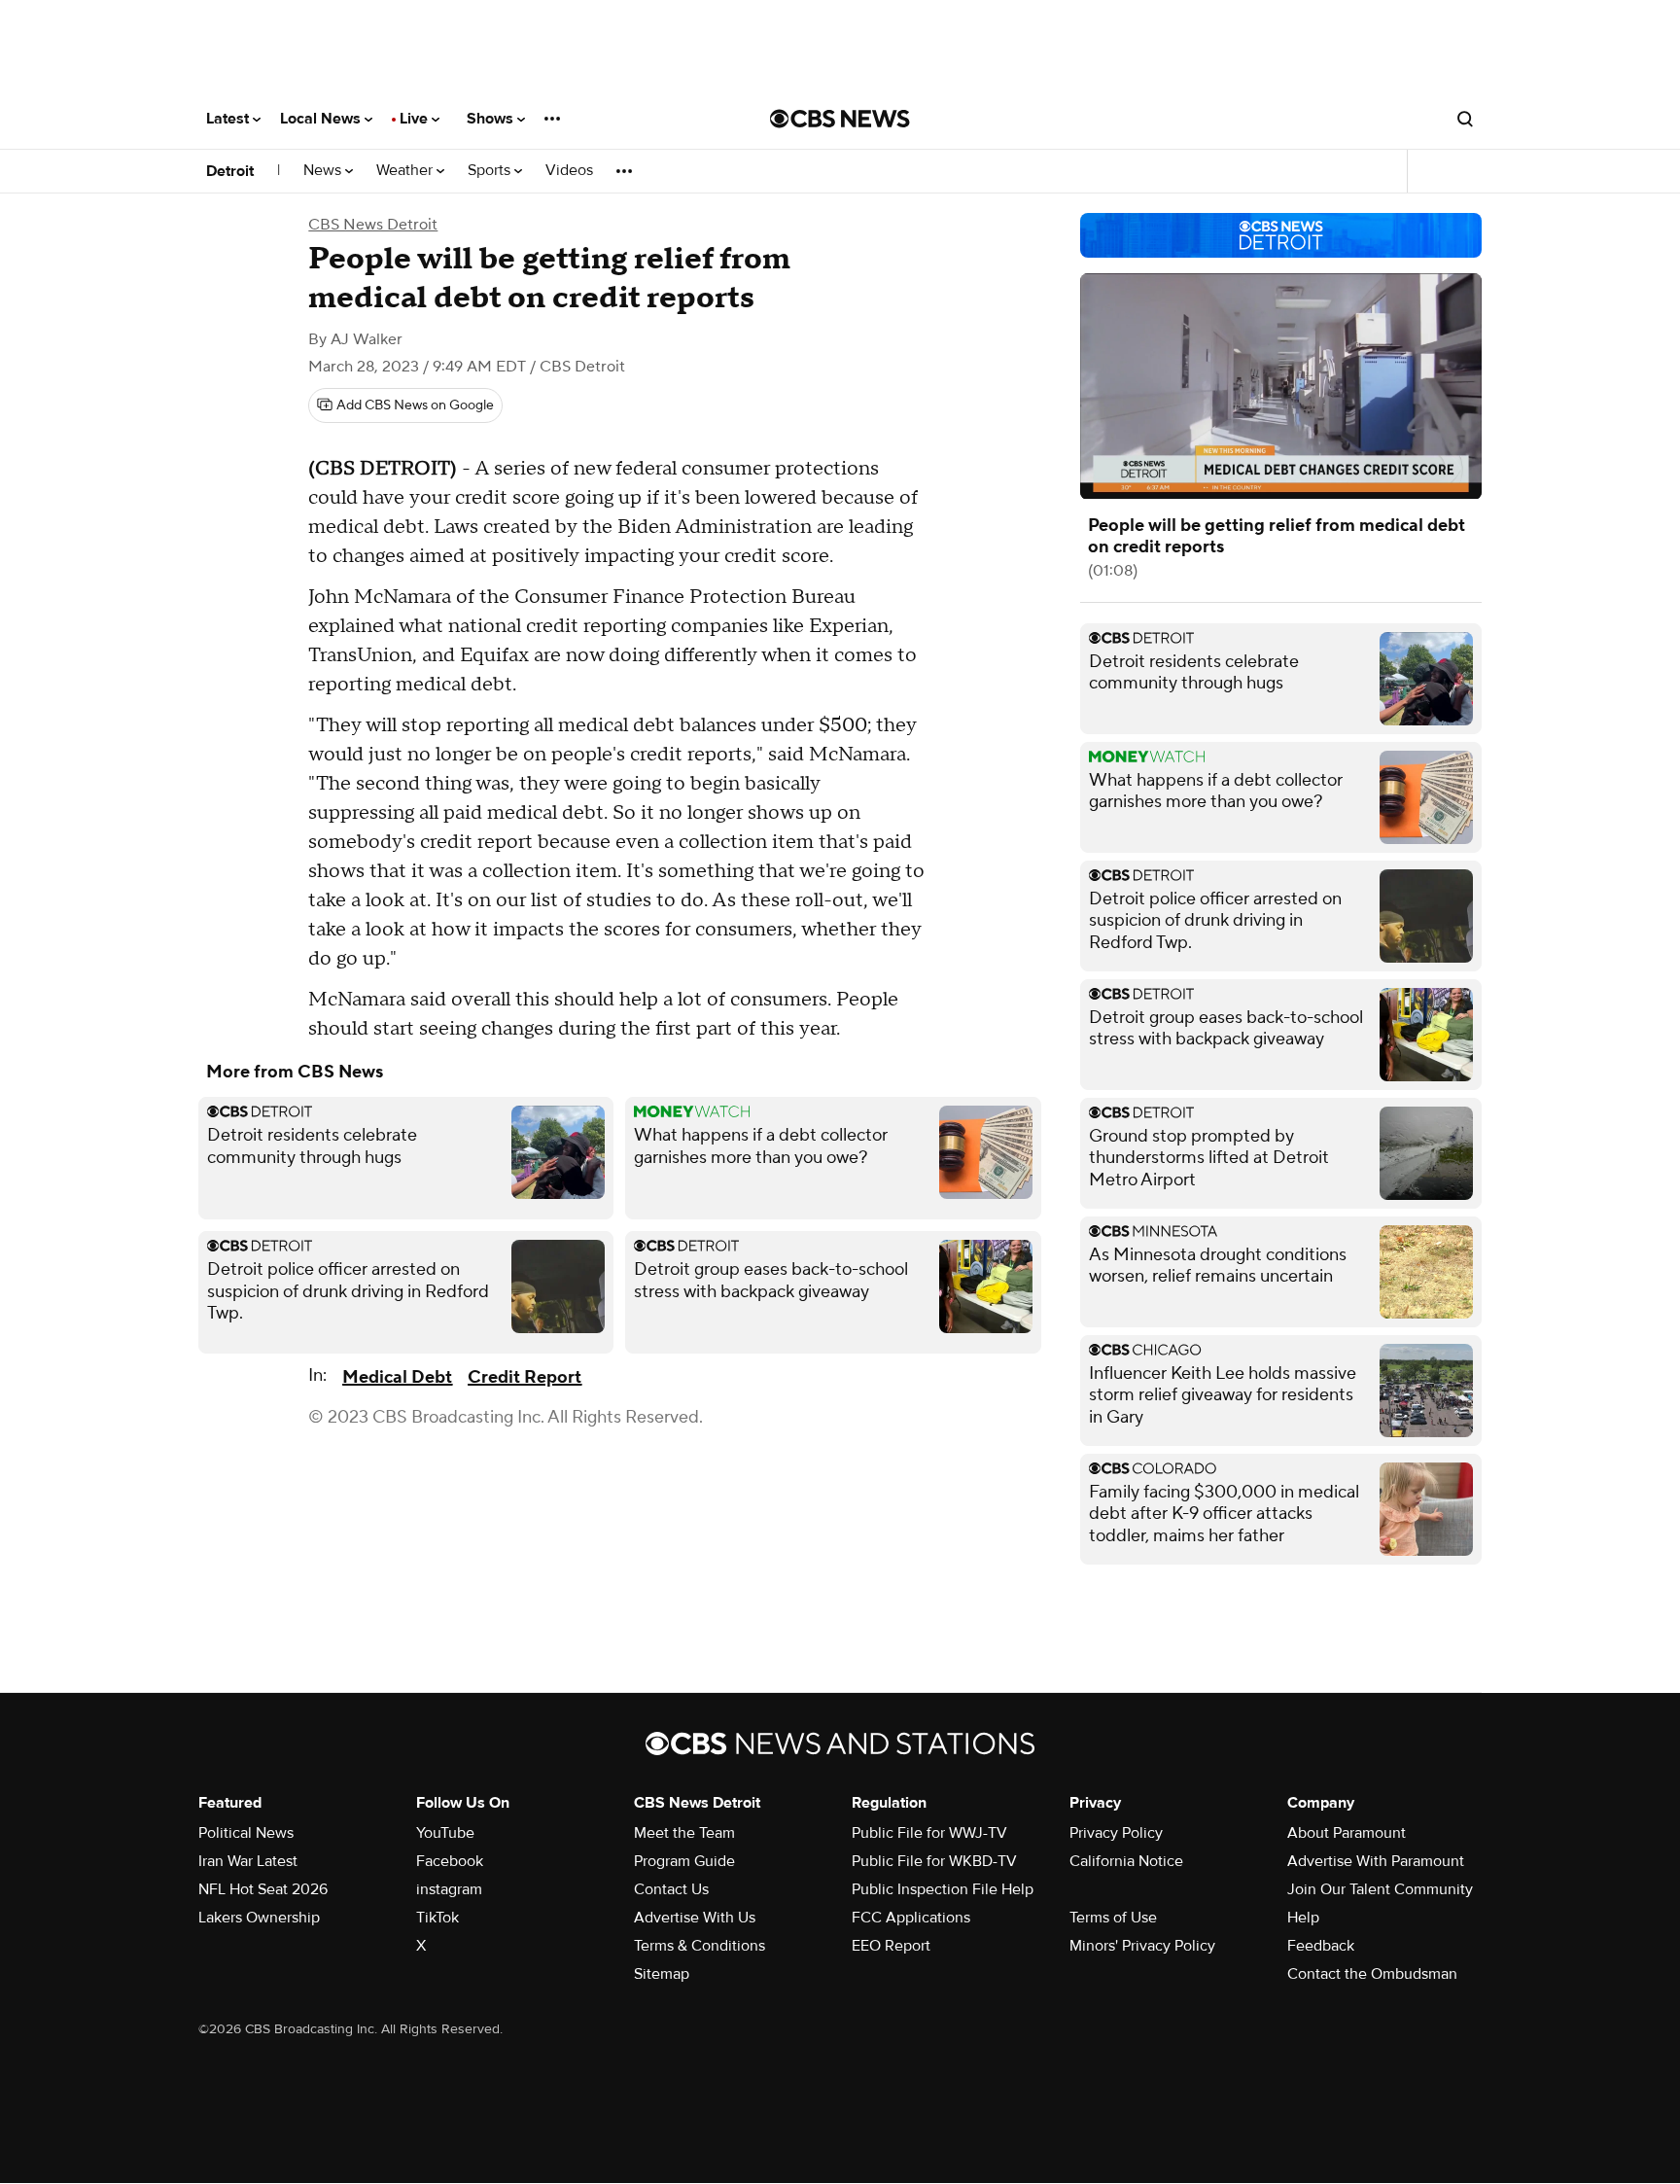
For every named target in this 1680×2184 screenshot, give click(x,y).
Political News (246, 1833)
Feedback (1321, 1946)
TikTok (437, 1918)
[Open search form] (1465, 119)
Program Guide (684, 1861)
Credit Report (525, 1377)
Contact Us (671, 1889)
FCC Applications (911, 1918)
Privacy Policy (1116, 1833)
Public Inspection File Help (943, 1889)
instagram (449, 1889)
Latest (229, 119)
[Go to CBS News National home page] (840, 119)
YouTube (445, 1833)
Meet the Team (684, 1833)
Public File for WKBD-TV (934, 1861)
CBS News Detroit (373, 225)
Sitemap (662, 1974)
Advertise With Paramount (1376, 1861)
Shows (492, 119)
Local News (322, 119)
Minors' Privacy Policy (1142, 1946)
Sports (491, 171)
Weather (406, 171)
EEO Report (891, 1946)
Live (416, 119)
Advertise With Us (695, 1918)
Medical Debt (397, 1377)
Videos (569, 171)
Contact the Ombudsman (1372, 1974)
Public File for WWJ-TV (929, 1833)
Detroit (230, 171)
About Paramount (1347, 1833)
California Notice (1126, 1861)
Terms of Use (1113, 1918)
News (324, 171)
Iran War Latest (248, 1861)
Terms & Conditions (700, 1946)
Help (1303, 1918)
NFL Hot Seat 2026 (263, 1889)
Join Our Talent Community (1380, 1889)
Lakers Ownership (259, 1918)
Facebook (450, 1861)
